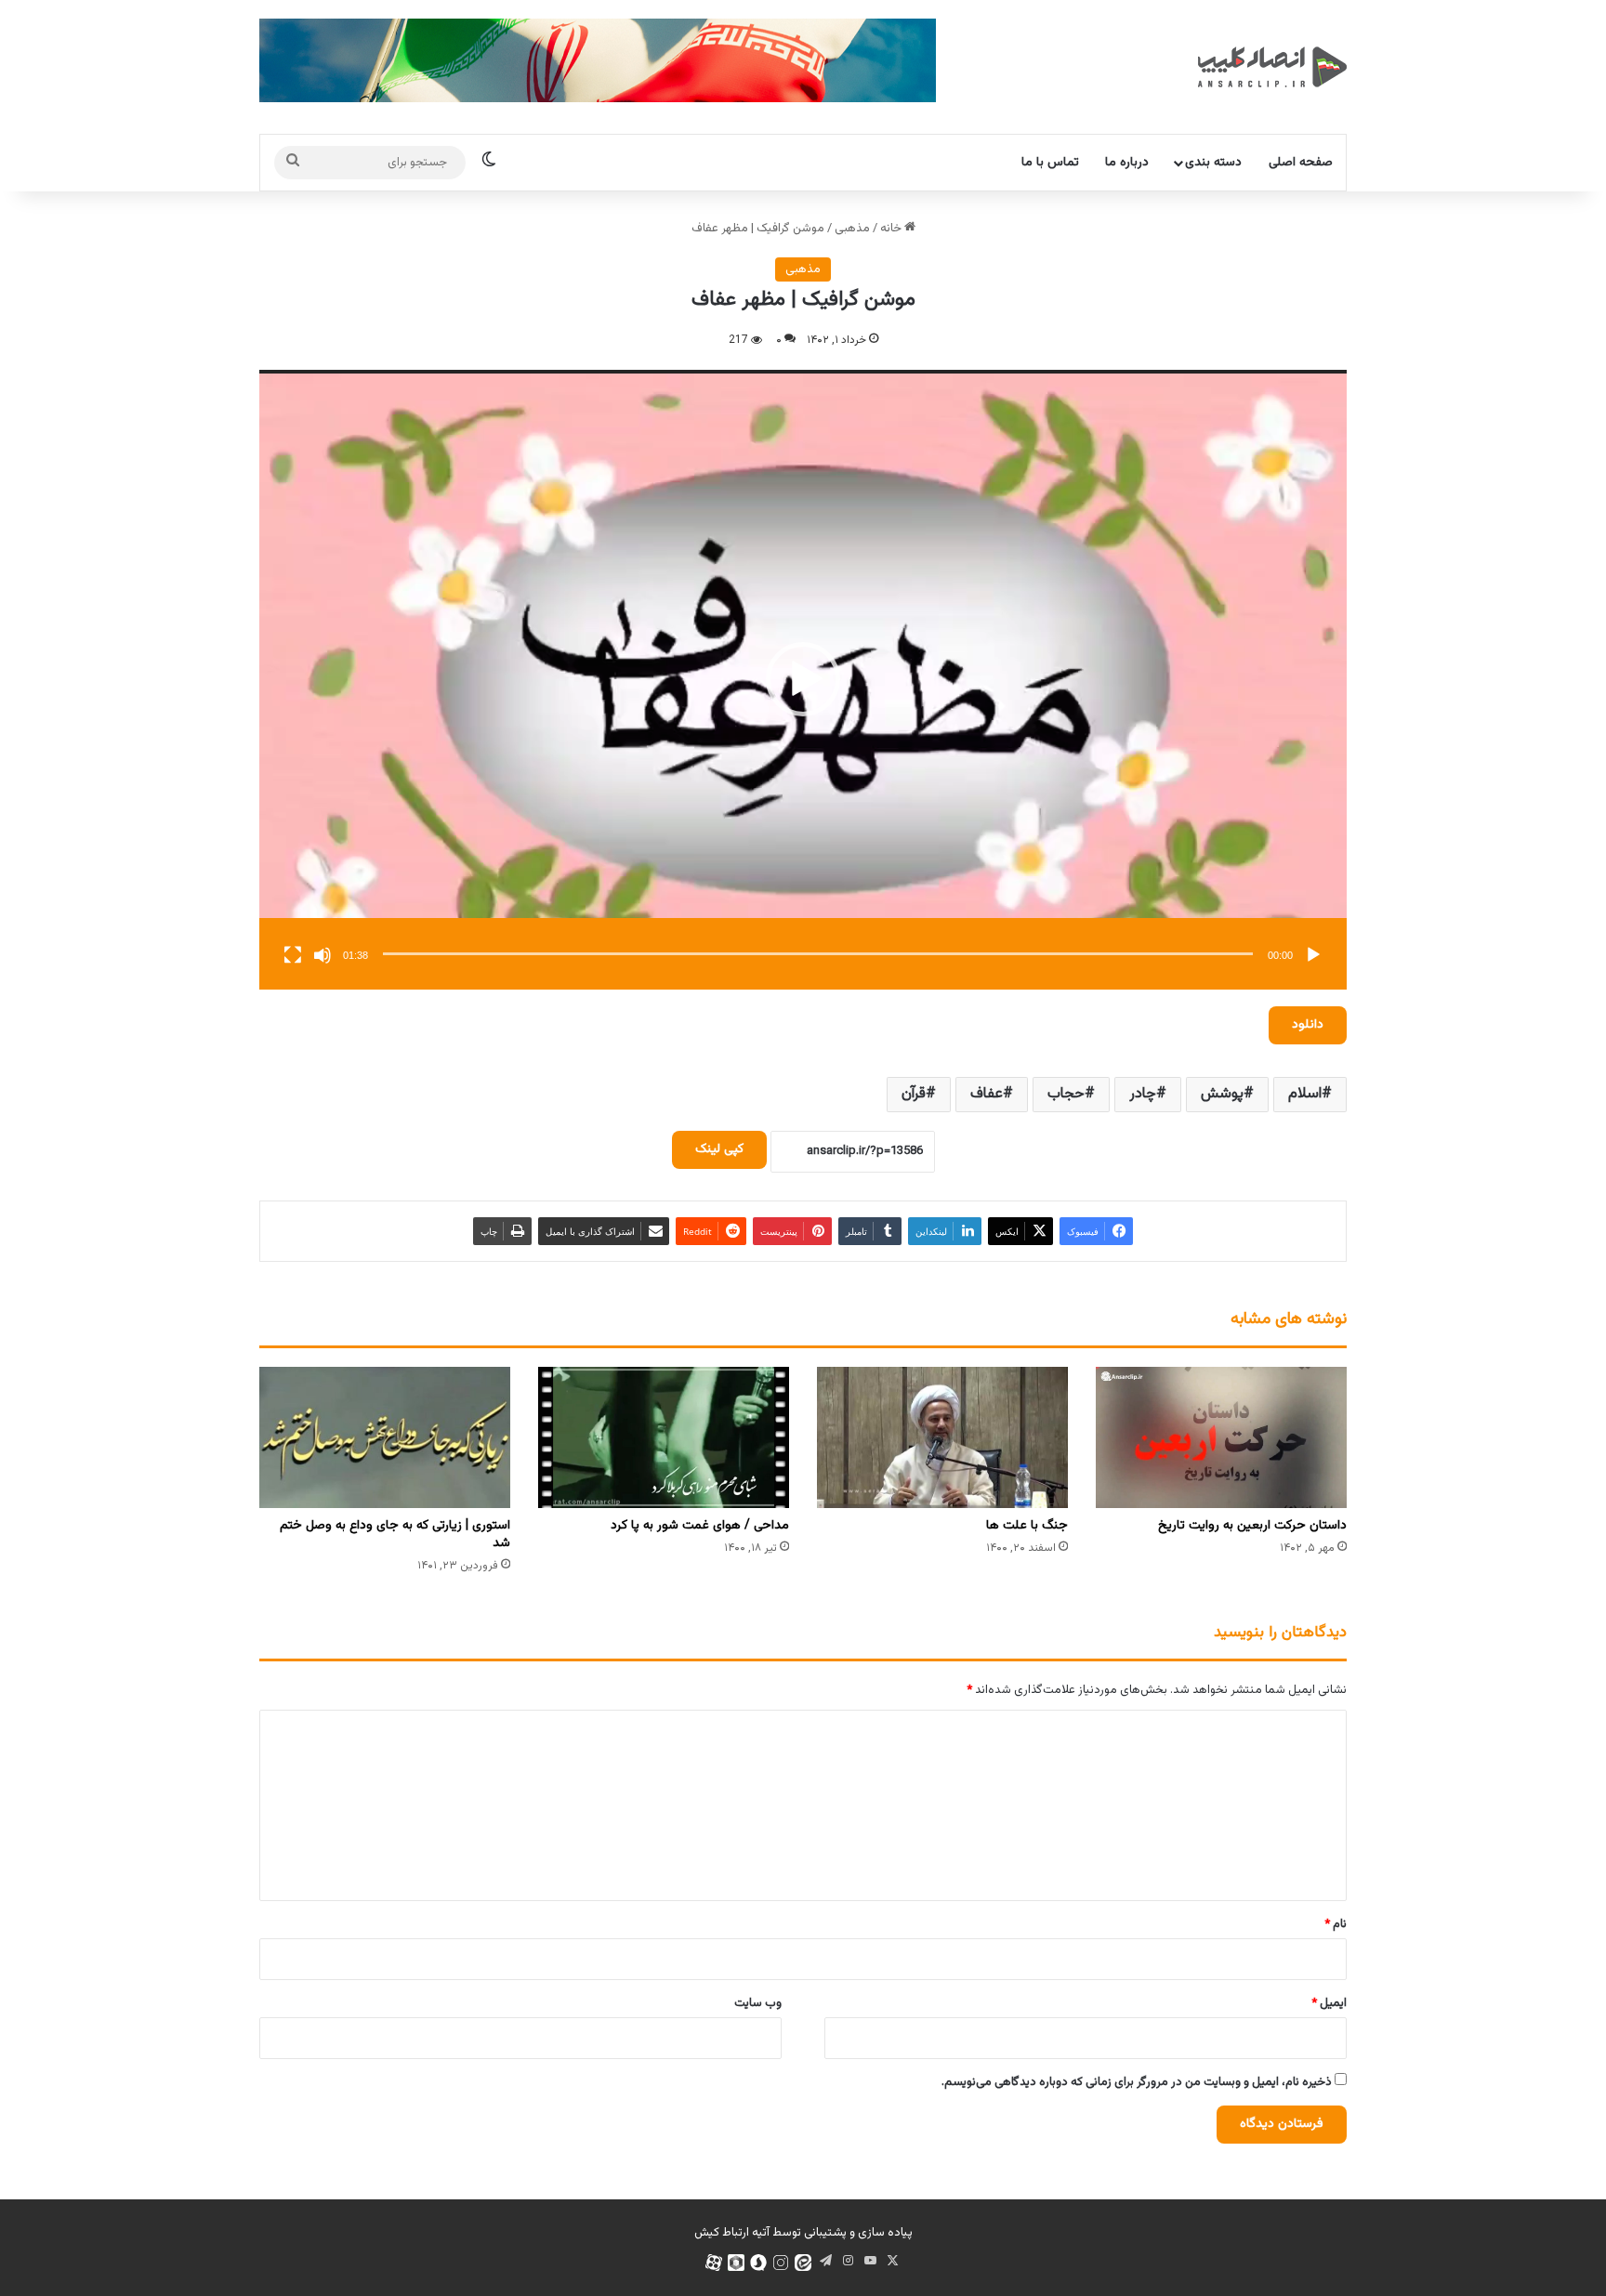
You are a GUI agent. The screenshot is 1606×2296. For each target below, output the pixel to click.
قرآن (914, 1094)
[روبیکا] (736, 2263)
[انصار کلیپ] (1272, 67)
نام (1336, 1924)
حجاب (1066, 1094)
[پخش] (1313, 955)
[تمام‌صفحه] (293, 955)
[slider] (818, 954)
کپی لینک (719, 1149)
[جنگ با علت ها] (942, 1437)
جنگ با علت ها (1027, 1526)
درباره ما (1127, 163)
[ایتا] (803, 2263)
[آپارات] (714, 2263)
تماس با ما (1050, 163)
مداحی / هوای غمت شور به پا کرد (700, 1526)
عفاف (987, 1094)
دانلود (1308, 1025)
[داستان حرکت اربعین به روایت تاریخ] (1221, 1437)
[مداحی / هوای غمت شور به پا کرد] (664, 1437)
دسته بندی (1213, 163)
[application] (803, 680)
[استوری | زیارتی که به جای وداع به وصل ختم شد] (385, 1437)
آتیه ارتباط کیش (732, 2233)
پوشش (1222, 1094)
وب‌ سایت (758, 2003)
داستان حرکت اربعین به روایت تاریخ (1252, 1526)
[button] (803, 679)
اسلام (1305, 1094)
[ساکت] (323, 955)
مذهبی (852, 229)
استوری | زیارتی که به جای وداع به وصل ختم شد (395, 1535)
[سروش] (758, 2263)
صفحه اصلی (1301, 163)
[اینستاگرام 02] (781, 2263)
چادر (1143, 1094)
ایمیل (1329, 2003)
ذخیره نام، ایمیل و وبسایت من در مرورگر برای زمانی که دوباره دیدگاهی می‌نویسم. (1137, 2082)
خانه (892, 229)
